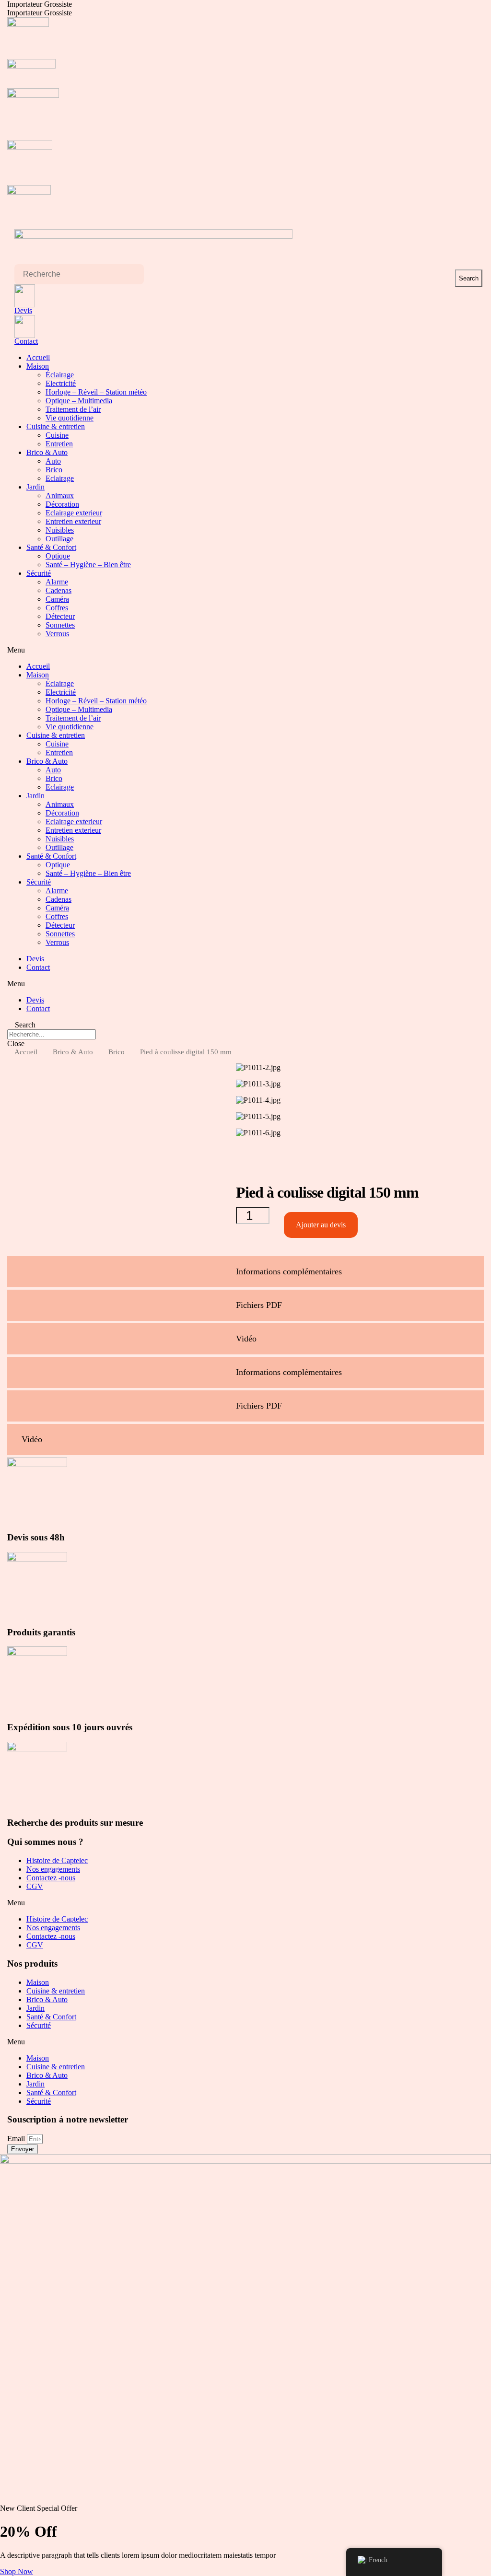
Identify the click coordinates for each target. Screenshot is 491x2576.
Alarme (57, 582)
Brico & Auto (47, 452)
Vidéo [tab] (246, 1339)
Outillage (59, 539)
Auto (53, 461)
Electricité (61, 383)
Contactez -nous (51, 1878)
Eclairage (60, 478)
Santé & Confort (51, 547)
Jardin (35, 487)
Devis (23, 310)
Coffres (57, 608)
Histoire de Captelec (57, 1860)
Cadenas (58, 590)
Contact (26, 341)
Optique (58, 556)
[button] (245, 650)
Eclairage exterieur (74, 513)
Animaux (60, 495)
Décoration (62, 504)
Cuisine (57, 435)
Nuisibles (60, 530)
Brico (54, 470)
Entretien (59, 444)
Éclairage (60, 375)
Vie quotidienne (70, 418)
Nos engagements (53, 1869)
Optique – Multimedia (79, 401)
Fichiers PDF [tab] (259, 1305)
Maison (38, 366)
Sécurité (39, 573)
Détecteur (60, 616)
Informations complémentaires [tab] (289, 1271)
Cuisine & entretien (56, 426)
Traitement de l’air (73, 409)
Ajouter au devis (321, 1225)
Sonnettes (60, 625)
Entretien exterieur (73, 521)
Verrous (57, 634)
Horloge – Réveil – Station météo (96, 392)
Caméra (57, 599)
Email (17, 2139)
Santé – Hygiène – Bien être (88, 565)
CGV (35, 1886)
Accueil (38, 357)
